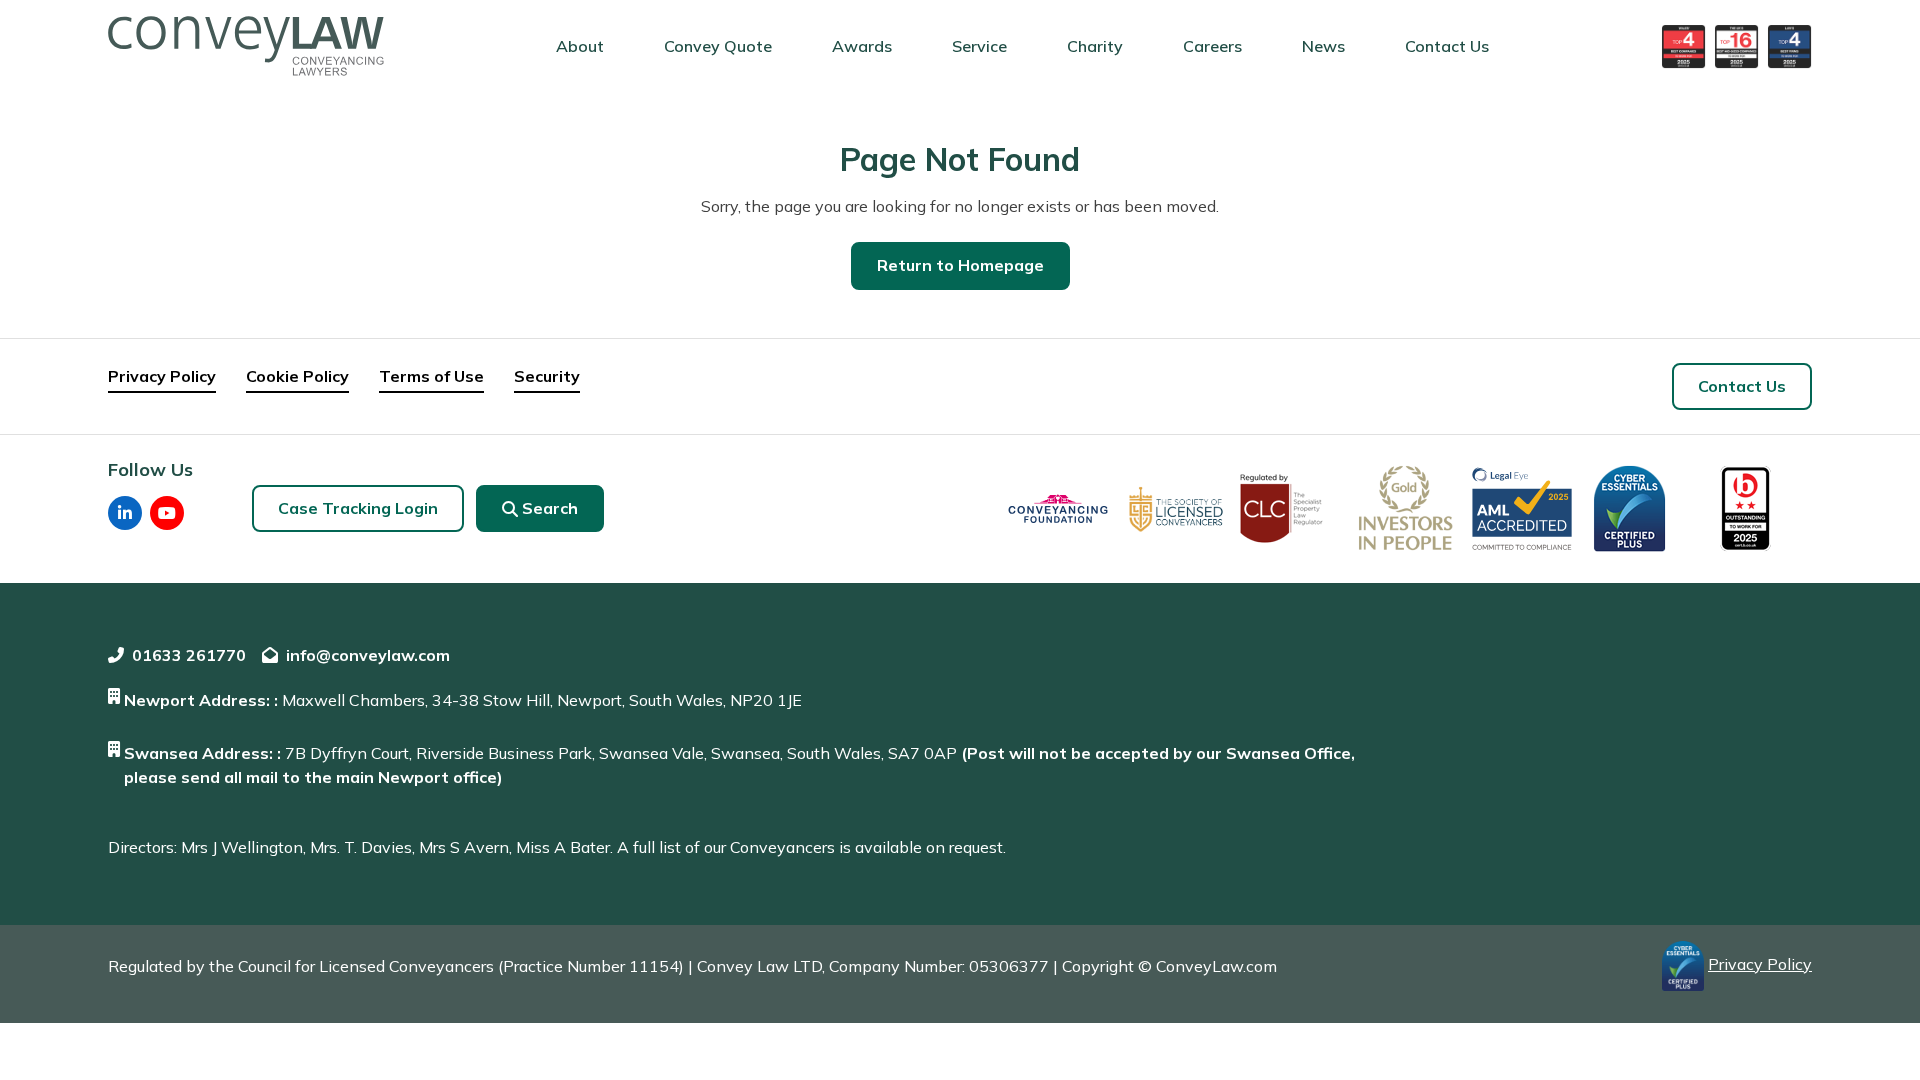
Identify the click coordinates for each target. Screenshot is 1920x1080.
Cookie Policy (297, 376)
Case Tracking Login (358, 508)
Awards (862, 46)
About (580, 46)
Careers (1212, 46)
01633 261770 (189, 655)
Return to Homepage (960, 265)
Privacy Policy (162, 376)
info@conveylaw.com (368, 655)
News (1323, 46)
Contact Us (1447, 46)
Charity (1095, 46)
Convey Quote (718, 46)
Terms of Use (431, 376)
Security (547, 376)
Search (550, 508)
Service (979, 46)
